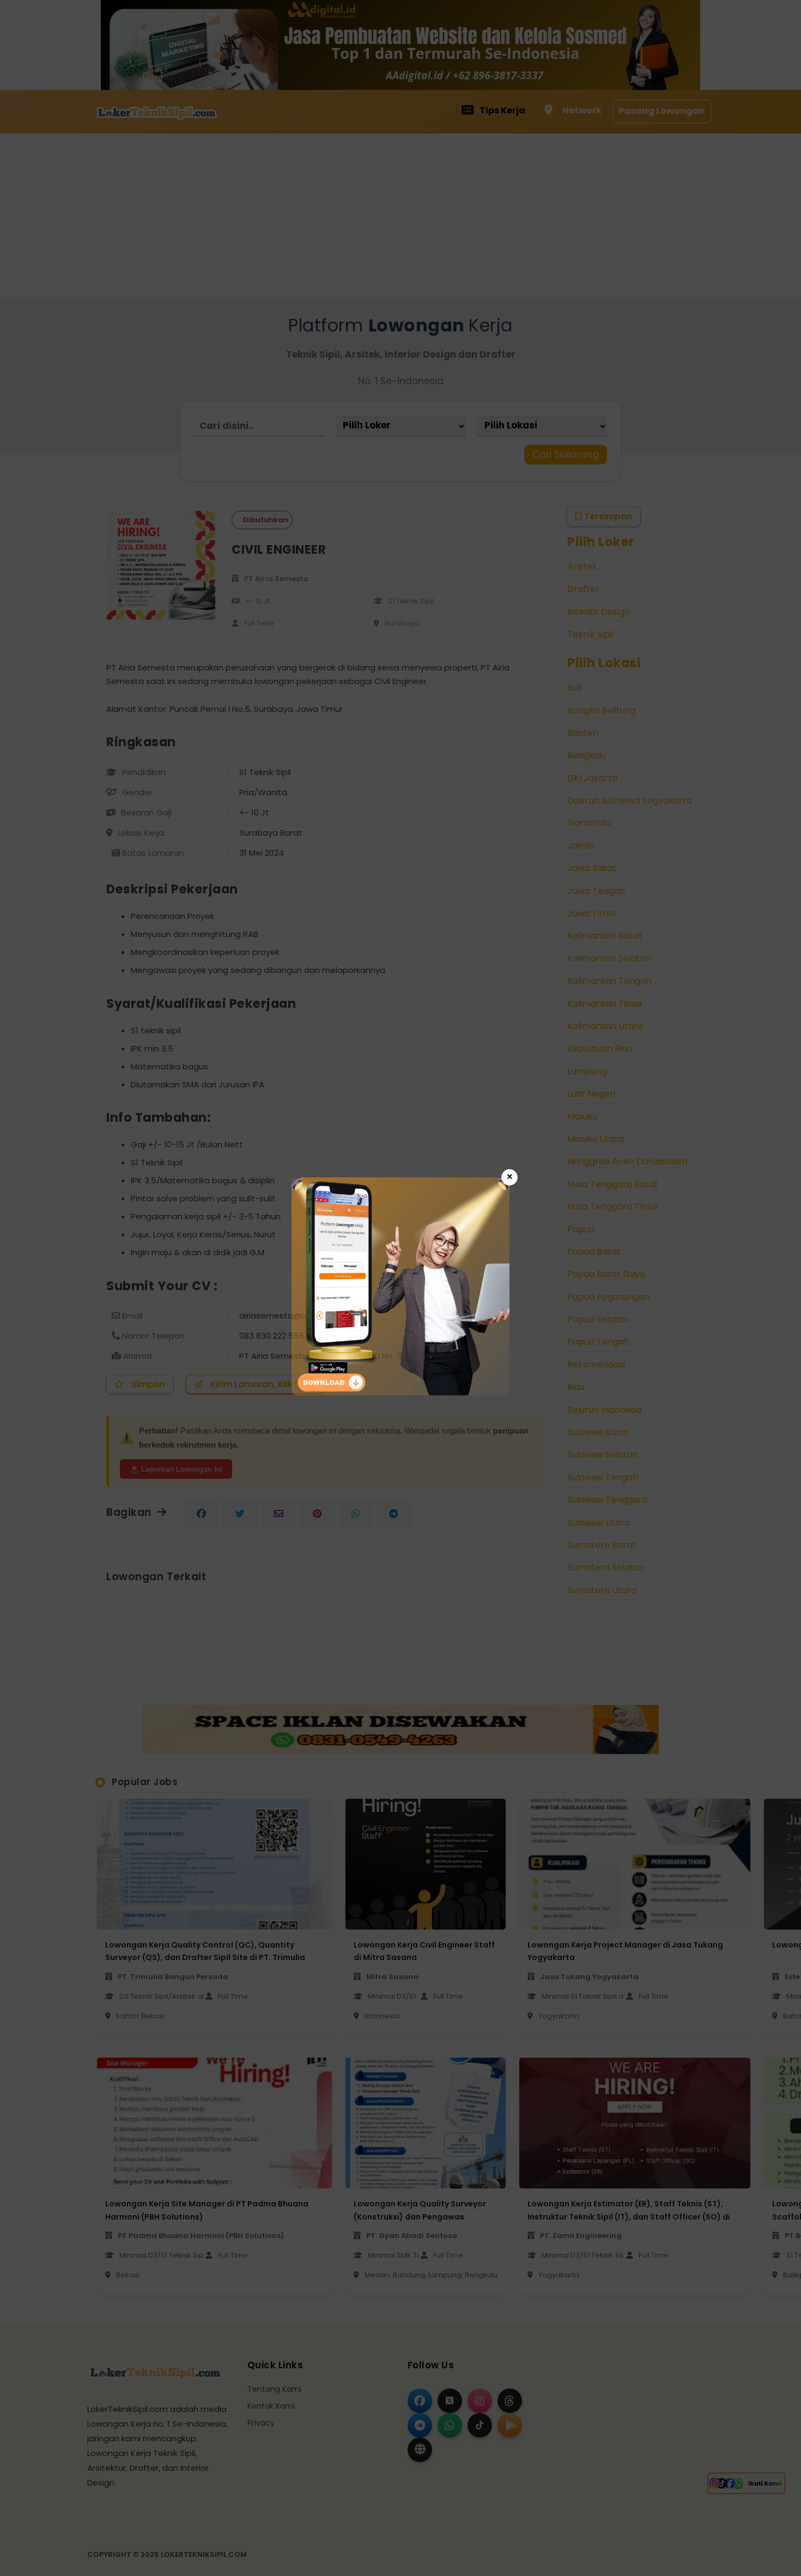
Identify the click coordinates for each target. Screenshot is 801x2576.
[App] (400, 1392)
